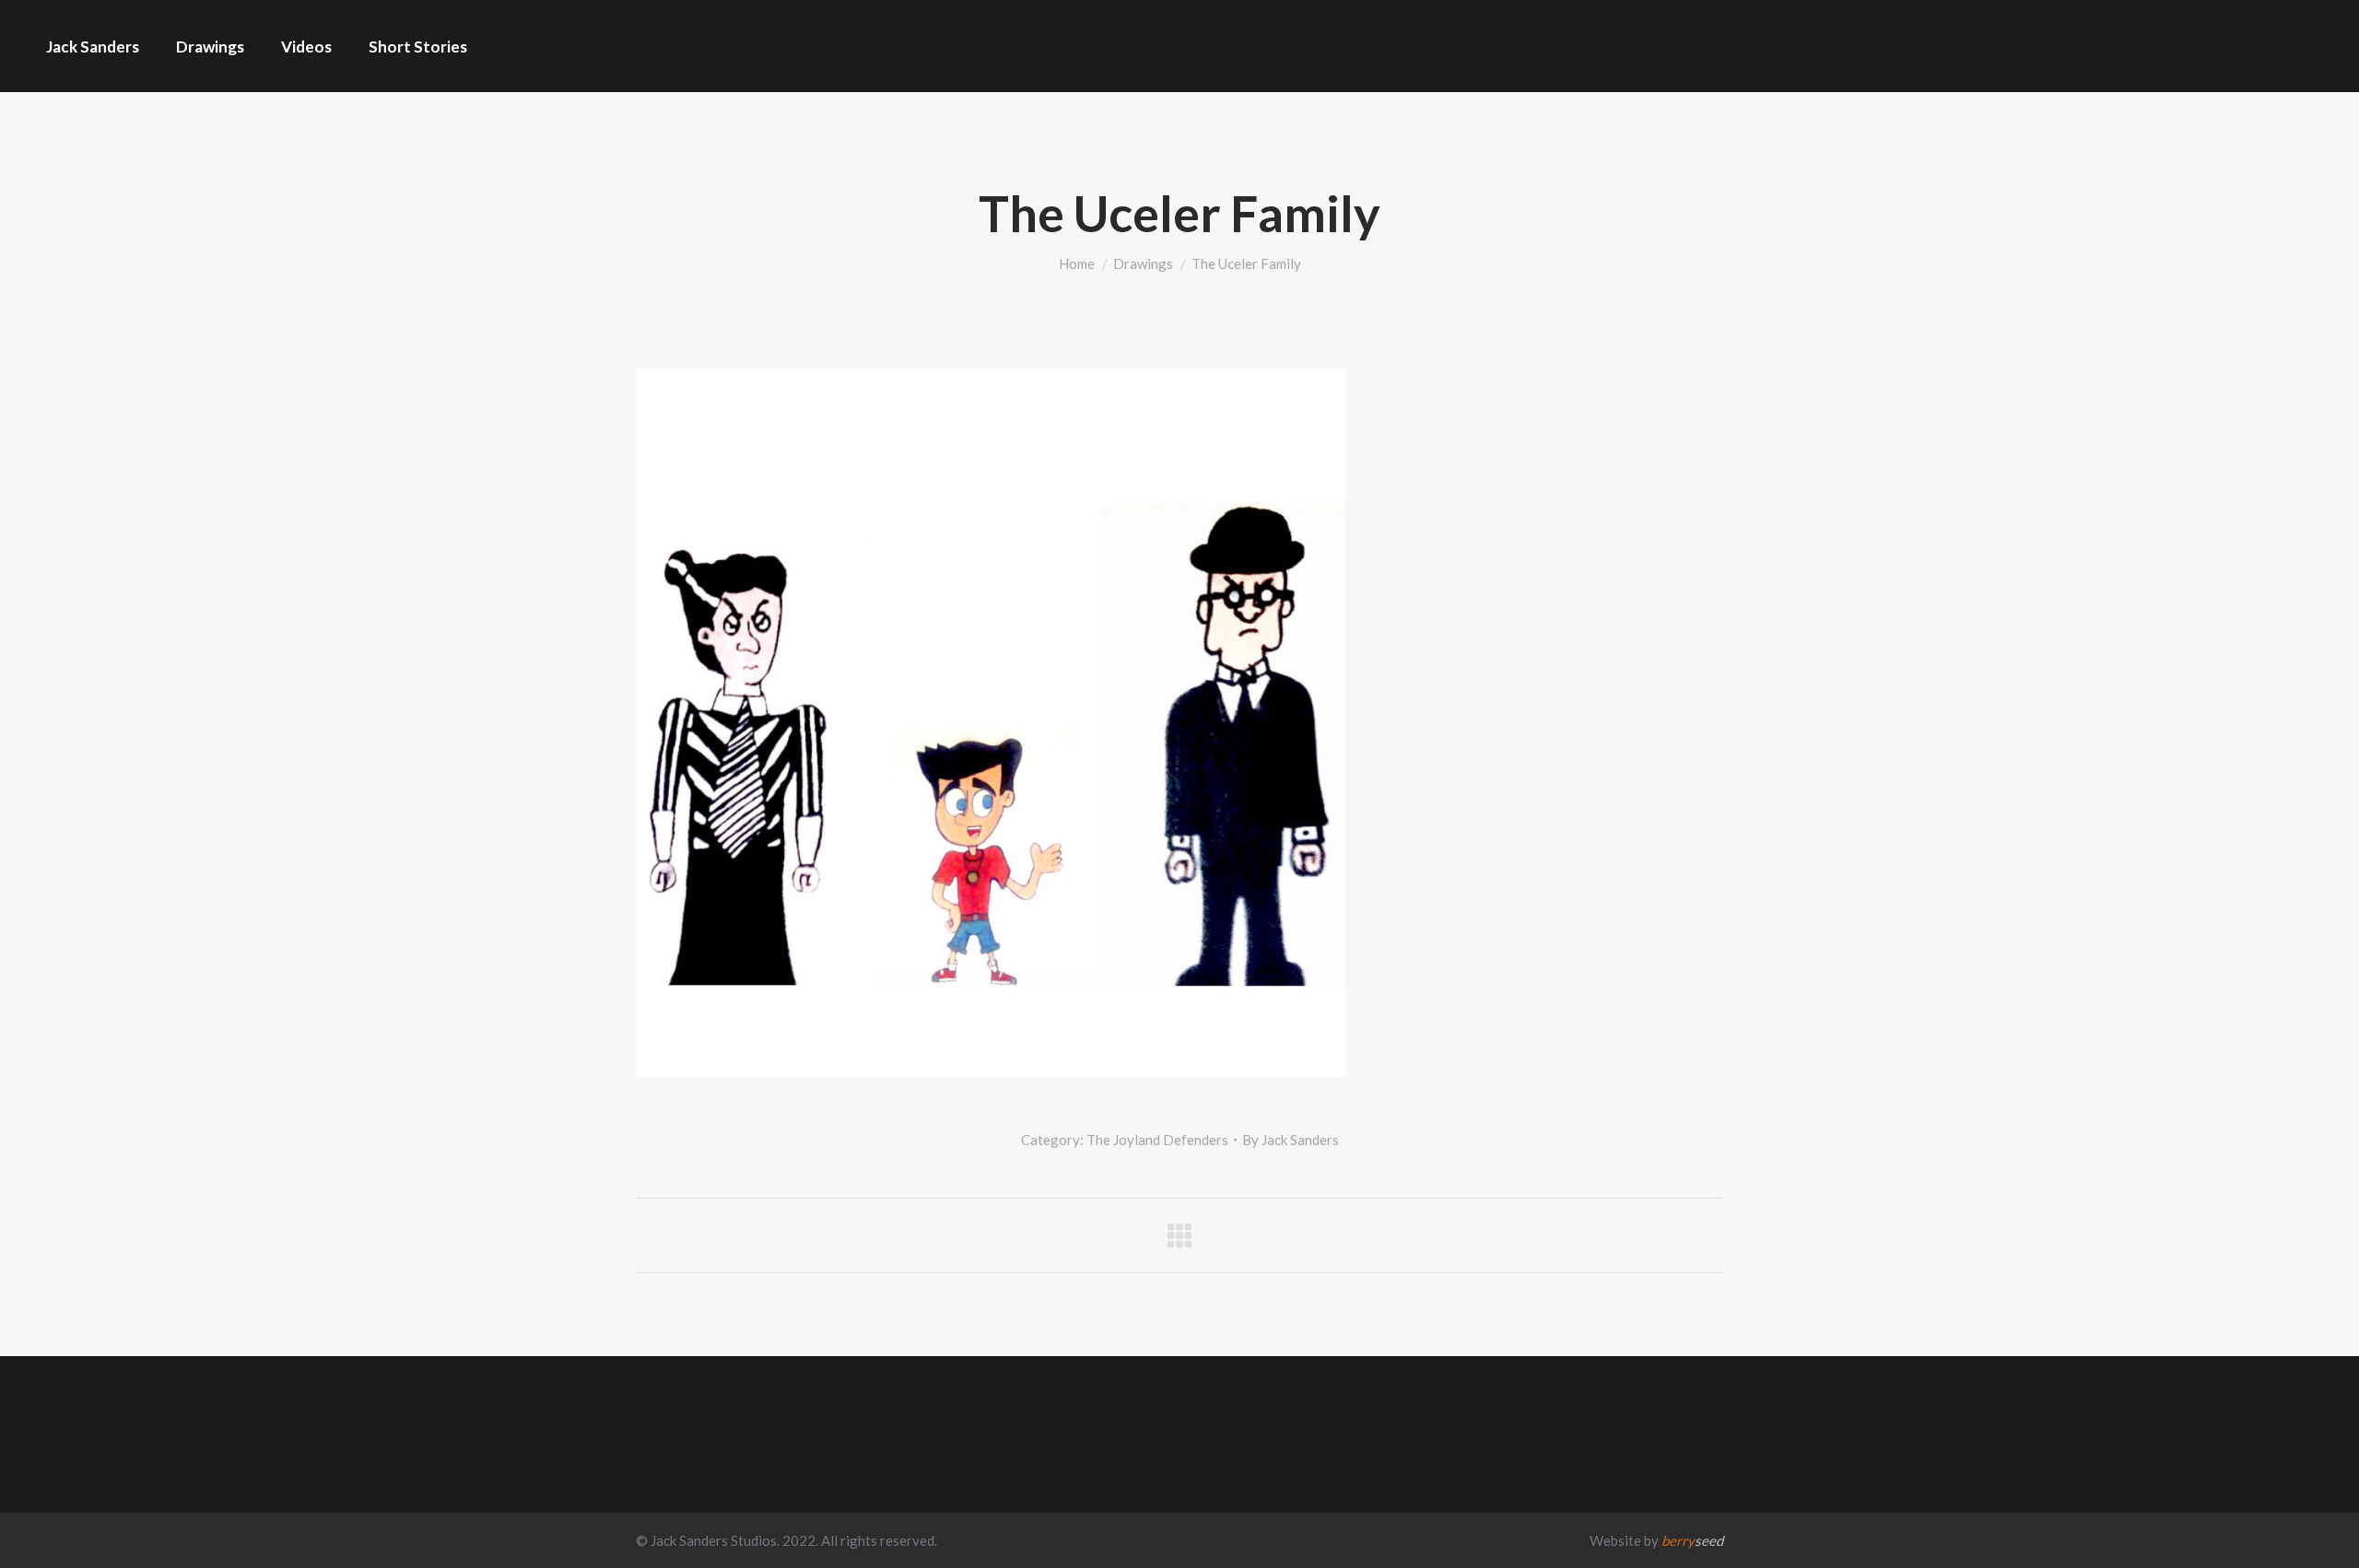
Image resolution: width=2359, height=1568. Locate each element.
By (1291, 1140)
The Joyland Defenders (1157, 1140)
